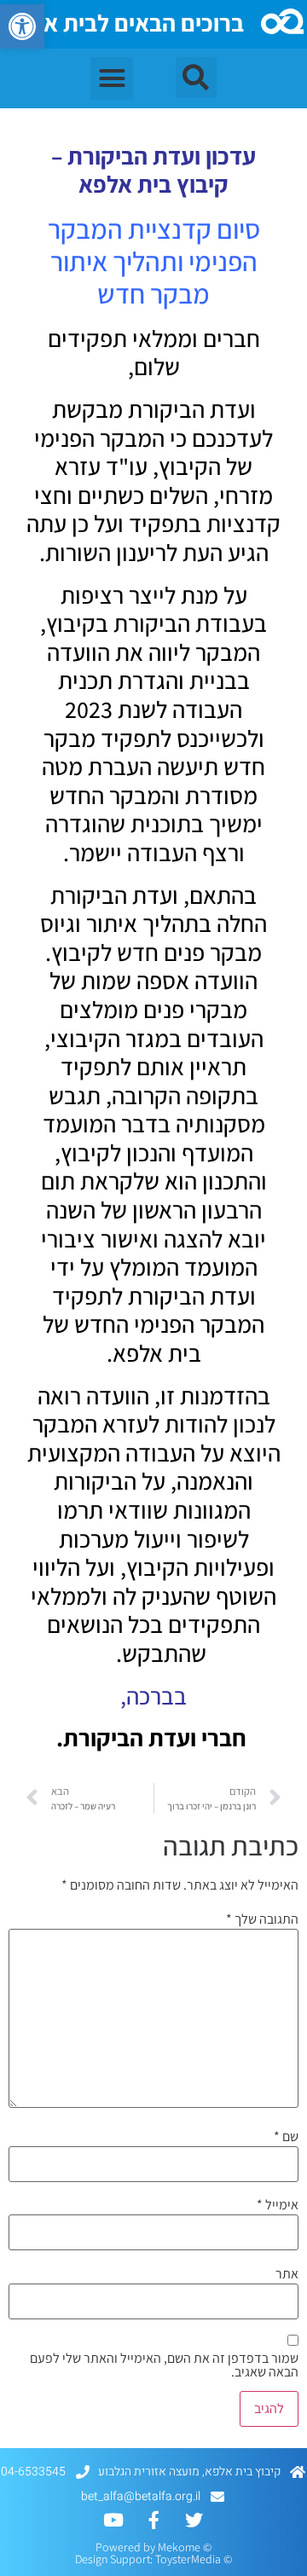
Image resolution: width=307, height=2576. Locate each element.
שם (286, 2137)
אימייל (278, 2205)
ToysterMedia (188, 2559)
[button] (22, 26)
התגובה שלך (262, 1919)
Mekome (179, 2547)
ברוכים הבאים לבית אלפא (124, 23)
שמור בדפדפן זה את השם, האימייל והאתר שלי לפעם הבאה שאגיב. (164, 2365)
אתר (287, 2274)
